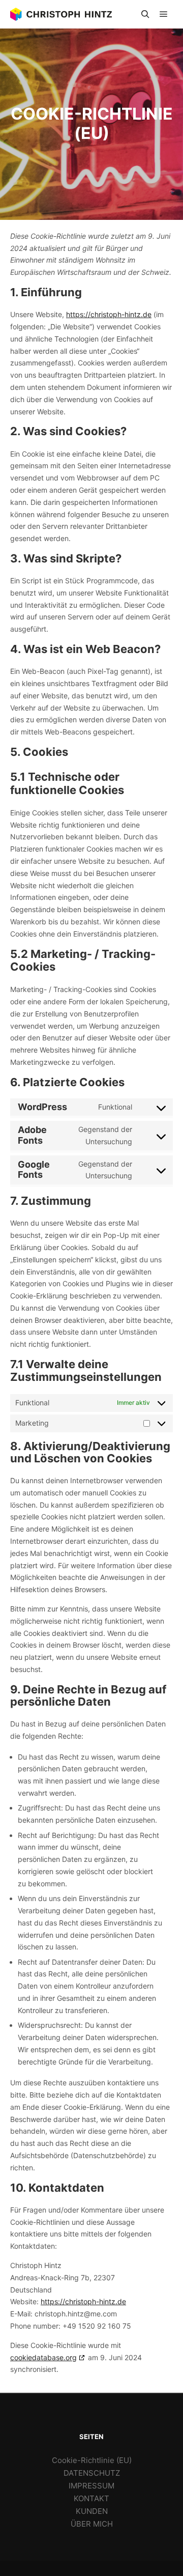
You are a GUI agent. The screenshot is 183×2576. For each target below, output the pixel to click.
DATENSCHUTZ (92, 2473)
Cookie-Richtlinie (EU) (92, 2460)
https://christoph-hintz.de (109, 314)
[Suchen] (145, 14)
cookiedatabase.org (43, 2357)
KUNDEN (92, 2511)
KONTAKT (91, 2498)
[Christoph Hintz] (61, 14)
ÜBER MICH (92, 2524)
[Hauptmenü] (164, 14)
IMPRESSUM (91, 2486)
